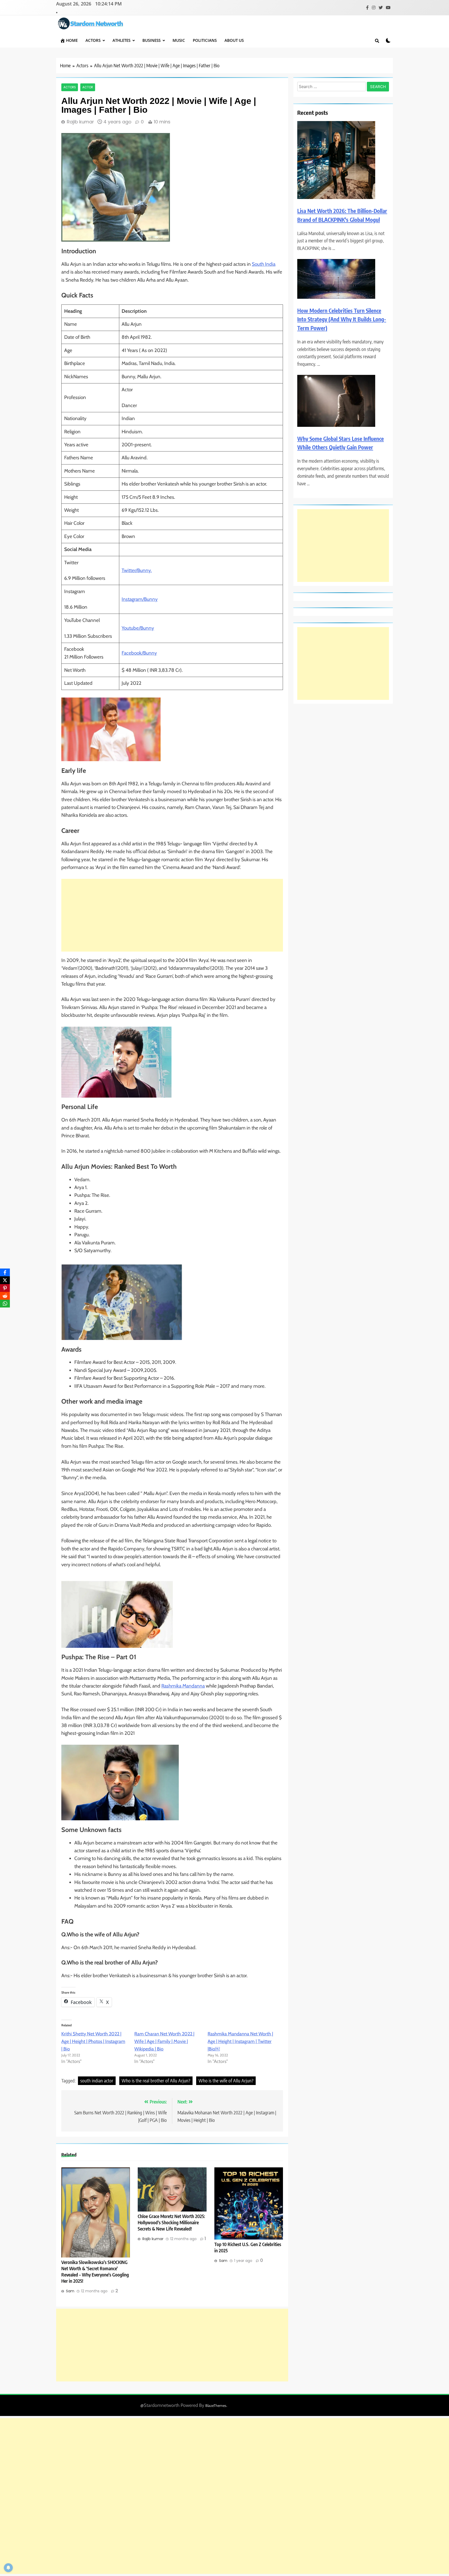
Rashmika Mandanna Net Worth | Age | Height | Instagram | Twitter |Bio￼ (240, 2041)
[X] (5, 1280)
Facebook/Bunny (139, 653)
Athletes (121, 40)
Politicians (205, 40)
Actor (88, 87)
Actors (93, 40)
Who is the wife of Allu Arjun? (226, 2080)
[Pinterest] (5, 1288)
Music (179, 40)
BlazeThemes (216, 2406)
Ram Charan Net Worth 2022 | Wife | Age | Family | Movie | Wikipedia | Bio (164, 2041)
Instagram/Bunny (140, 599)
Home (72, 40)
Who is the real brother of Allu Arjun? (156, 2080)
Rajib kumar (80, 122)
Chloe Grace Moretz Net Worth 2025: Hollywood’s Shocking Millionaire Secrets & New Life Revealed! (171, 2222)
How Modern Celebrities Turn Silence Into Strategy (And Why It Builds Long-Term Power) (342, 319)
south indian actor (97, 2080)
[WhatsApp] (5, 1304)
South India (264, 264)
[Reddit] (5, 1296)
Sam (70, 2291)
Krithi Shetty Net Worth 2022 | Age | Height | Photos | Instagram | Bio (93, 2041)
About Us (234, 40)
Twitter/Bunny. (137, 570)
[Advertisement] (172, 915)
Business (151, 40)
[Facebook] (5, 1272)
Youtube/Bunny (138, 628)
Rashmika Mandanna (183, 1686)
